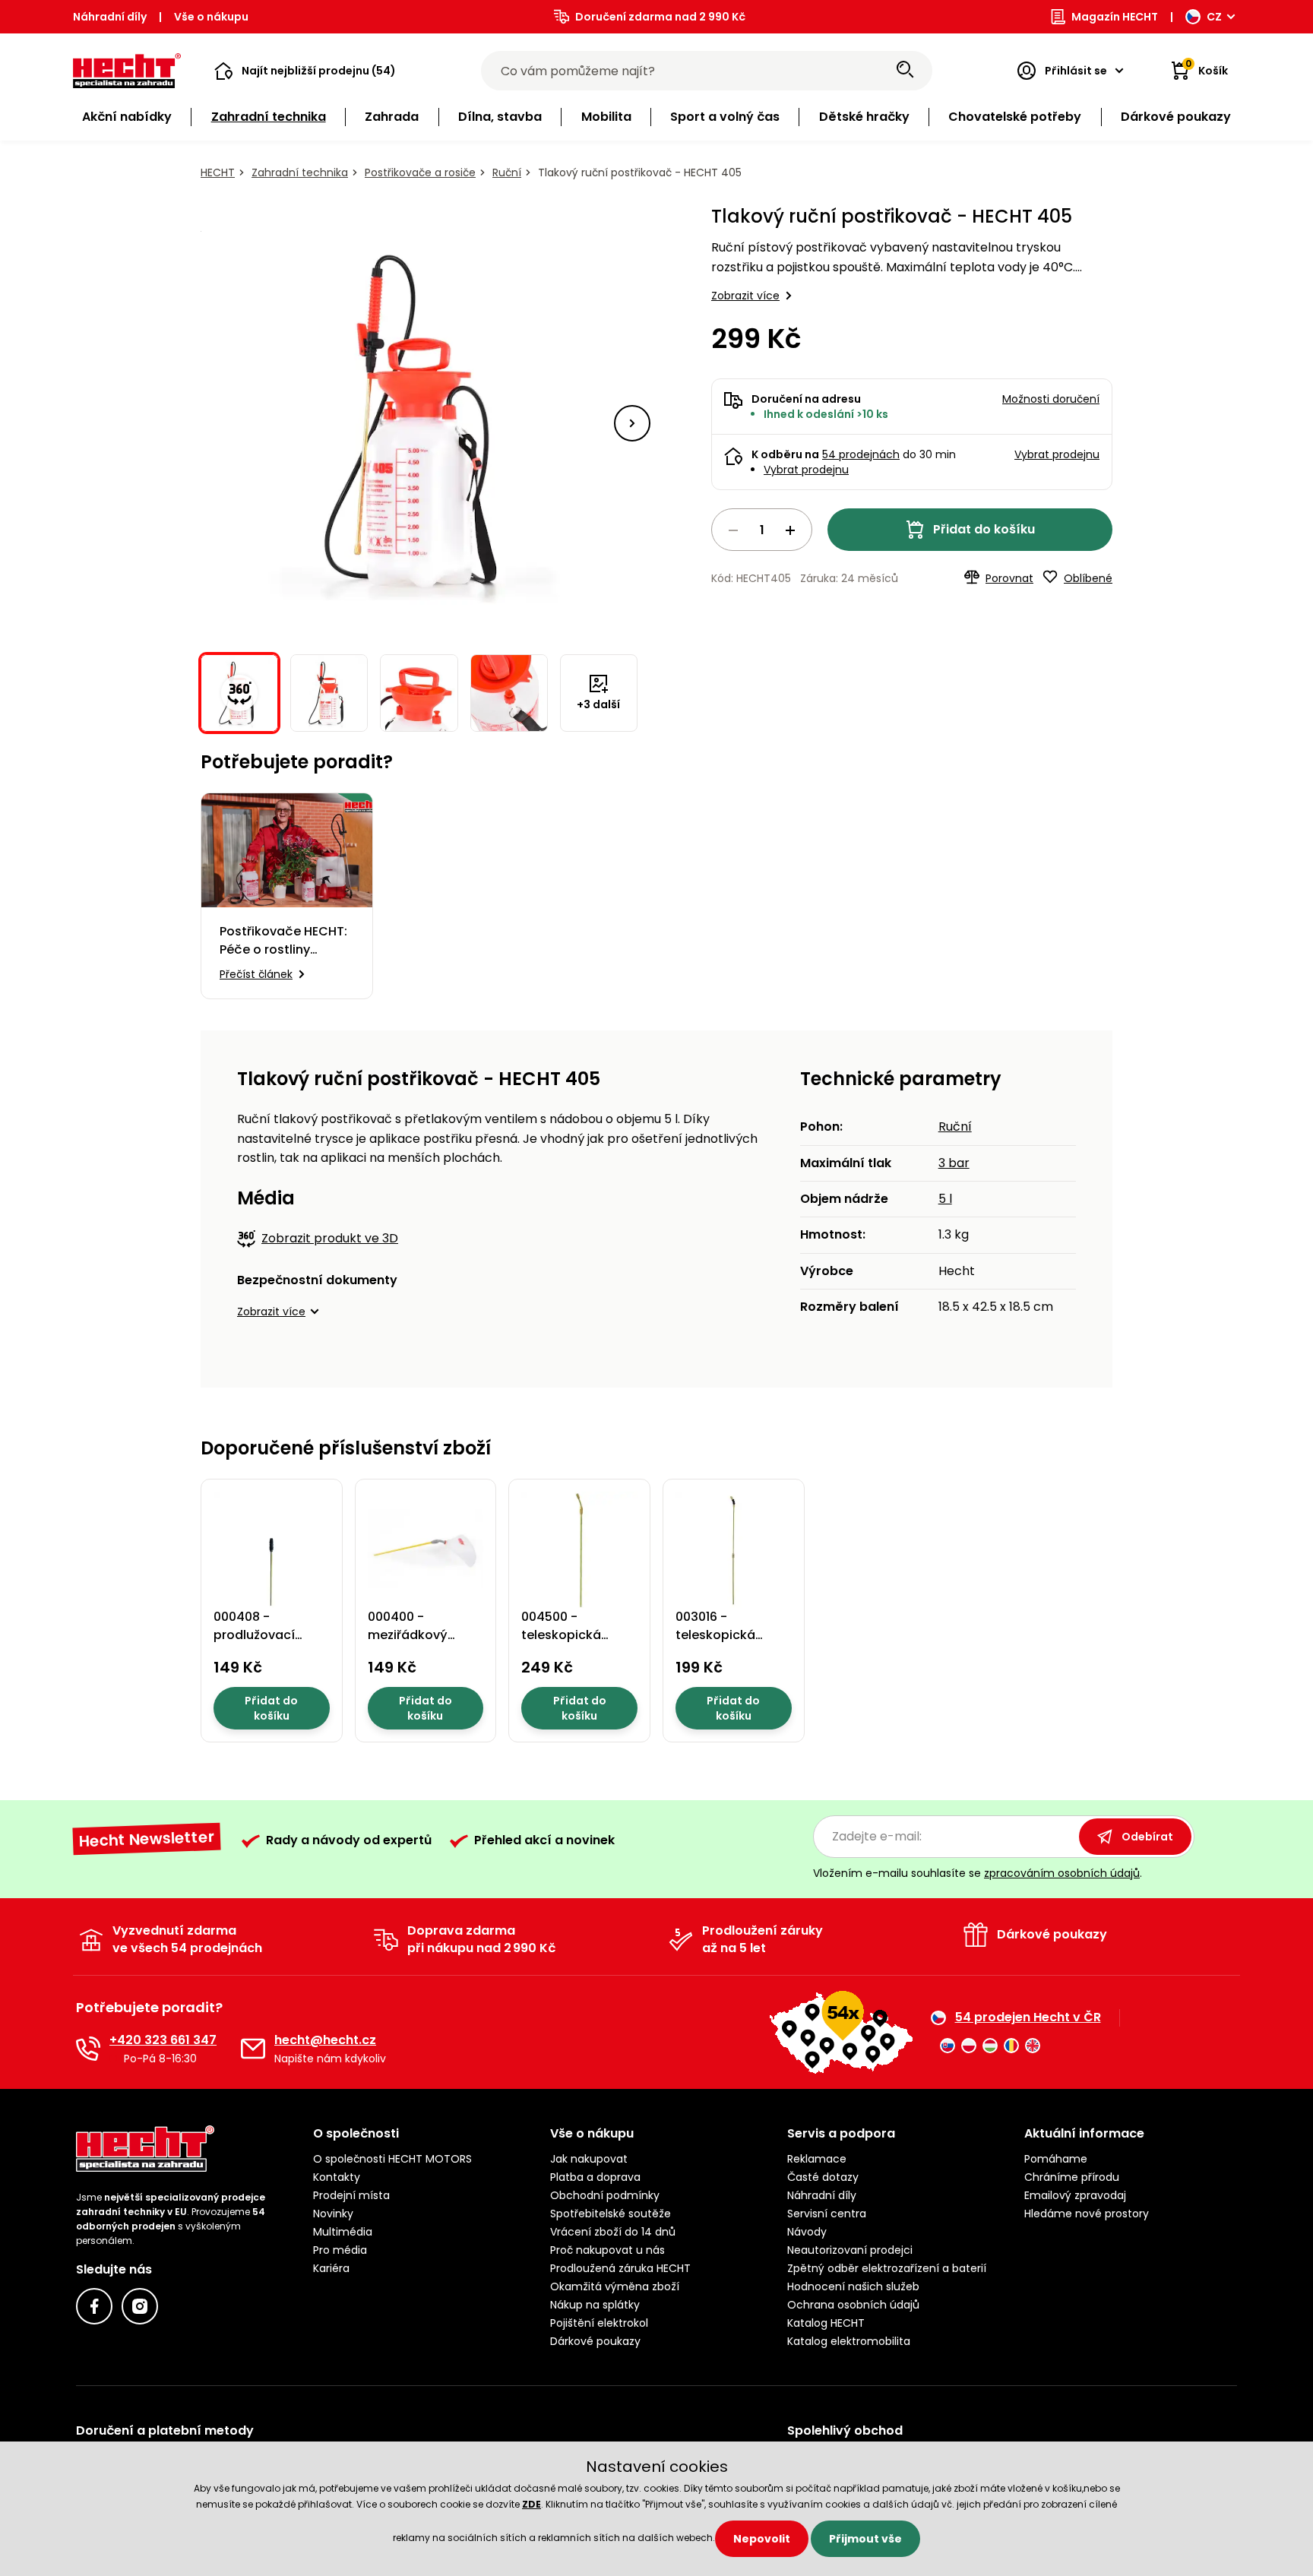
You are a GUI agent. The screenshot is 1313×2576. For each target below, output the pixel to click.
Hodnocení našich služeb (853, 2286)
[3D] (419, 423)
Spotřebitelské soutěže (611, 2214)
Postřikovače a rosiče (420, 172)
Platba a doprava (595, 2177)
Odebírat (1147, 1837)
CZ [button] (1214, 17)
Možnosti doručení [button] (1051, 399)
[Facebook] (94, 2306)
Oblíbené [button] (1088, 578)
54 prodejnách (861, 454)
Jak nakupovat (589, 2159)
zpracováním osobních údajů (1062, 1873)
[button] (305, 71)
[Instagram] (140, 2306)
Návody (807, 2232)
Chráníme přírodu (1072, 2177)
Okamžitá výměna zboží (615, 2286)
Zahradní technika (300, 172)
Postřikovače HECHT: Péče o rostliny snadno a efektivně (283, 941)
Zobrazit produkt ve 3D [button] (330, 1238)
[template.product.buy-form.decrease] (733, 530)
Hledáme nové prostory (1087, 2214)
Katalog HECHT (826, 2323)
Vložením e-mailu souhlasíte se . (978, 1873)
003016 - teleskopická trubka (715, 1635)
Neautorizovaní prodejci (850, 2250)
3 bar (954, 1163)
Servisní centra (827, 2214)
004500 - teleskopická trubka (561, 1635)
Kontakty (337, 2177)
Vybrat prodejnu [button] (1057, 454)
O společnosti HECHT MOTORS (392, 2159)
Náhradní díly (110, 17)
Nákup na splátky (595, 2305)
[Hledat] (905, 71)
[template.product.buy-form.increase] (790, 530)
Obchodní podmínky (605, 2195)
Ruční (507, 172)
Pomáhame (1056, 2159)
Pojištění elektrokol (599, 2323)
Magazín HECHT (1115, 17)
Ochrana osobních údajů (853, 2305)
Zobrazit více (745, 296)
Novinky (333, 2214)
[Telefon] (88, 2049)
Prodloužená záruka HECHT (620, 2268)
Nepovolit (762, 2539)
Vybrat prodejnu (806, 470)
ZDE (532, 2504)
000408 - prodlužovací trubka (254, 1635)
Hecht (218, 172)
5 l (945, 1199)
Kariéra (331, 2268)
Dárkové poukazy (595, 2341)
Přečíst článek (256, 974)
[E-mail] (253, 2049)
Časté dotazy (823, 2177)
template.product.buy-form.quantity (762, 530)
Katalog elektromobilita (849, 2341)
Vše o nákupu (211, 17)
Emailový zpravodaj (1075, 2195)
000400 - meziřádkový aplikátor (408, 1635)
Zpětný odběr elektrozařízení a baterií (887, 2268)
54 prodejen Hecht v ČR (1028, 2017)
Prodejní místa (351, 2195)
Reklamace (817, 2159)
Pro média (340, 2250)
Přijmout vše (865, 2539)
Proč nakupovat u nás (607, 2250)
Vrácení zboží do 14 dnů (613, 2232)
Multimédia (343, 2232)
